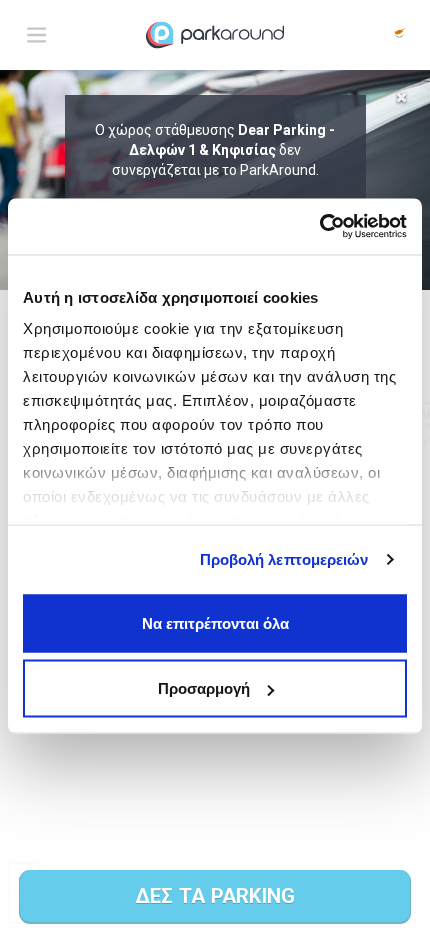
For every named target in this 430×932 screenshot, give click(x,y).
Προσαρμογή (204, 688)
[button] (400, 35)
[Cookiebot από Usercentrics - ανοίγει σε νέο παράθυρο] (319, 227)
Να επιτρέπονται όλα (215, 622)
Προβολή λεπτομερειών (284, 559)
